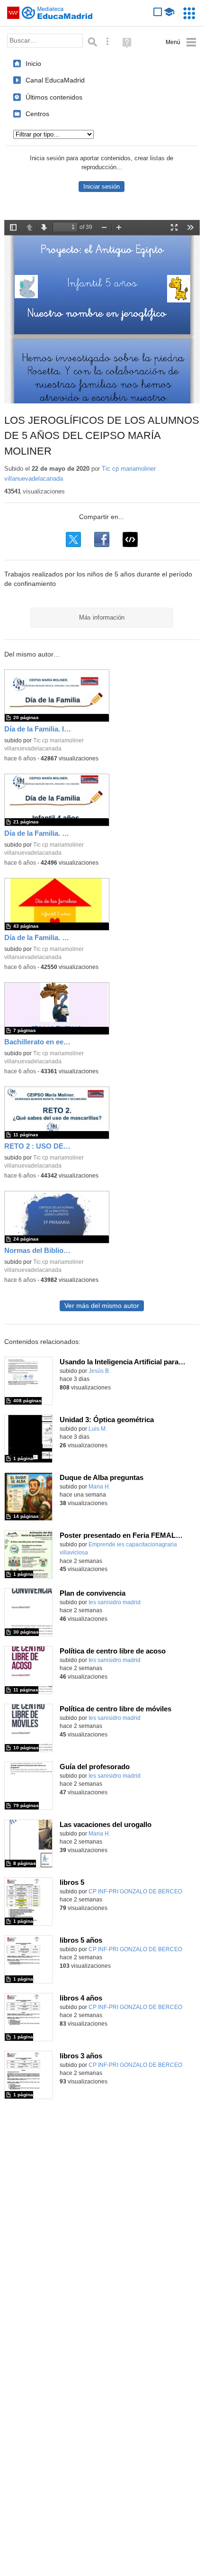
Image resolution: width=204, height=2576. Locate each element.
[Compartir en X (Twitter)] (73, 539)
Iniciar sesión (102, 187)
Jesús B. (99, 1371)
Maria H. (99, 1487)
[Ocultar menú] (181, 42)
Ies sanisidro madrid (115, 1602)
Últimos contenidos (54, 97)
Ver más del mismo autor (102, 1306)
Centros (37, 114)
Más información (102, 617)
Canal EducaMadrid (55, 80)
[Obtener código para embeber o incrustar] (130, 539)
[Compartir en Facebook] (102, 539)
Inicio (33, 64)
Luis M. (98, 1429)
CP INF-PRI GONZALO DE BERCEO (135, 1891)
